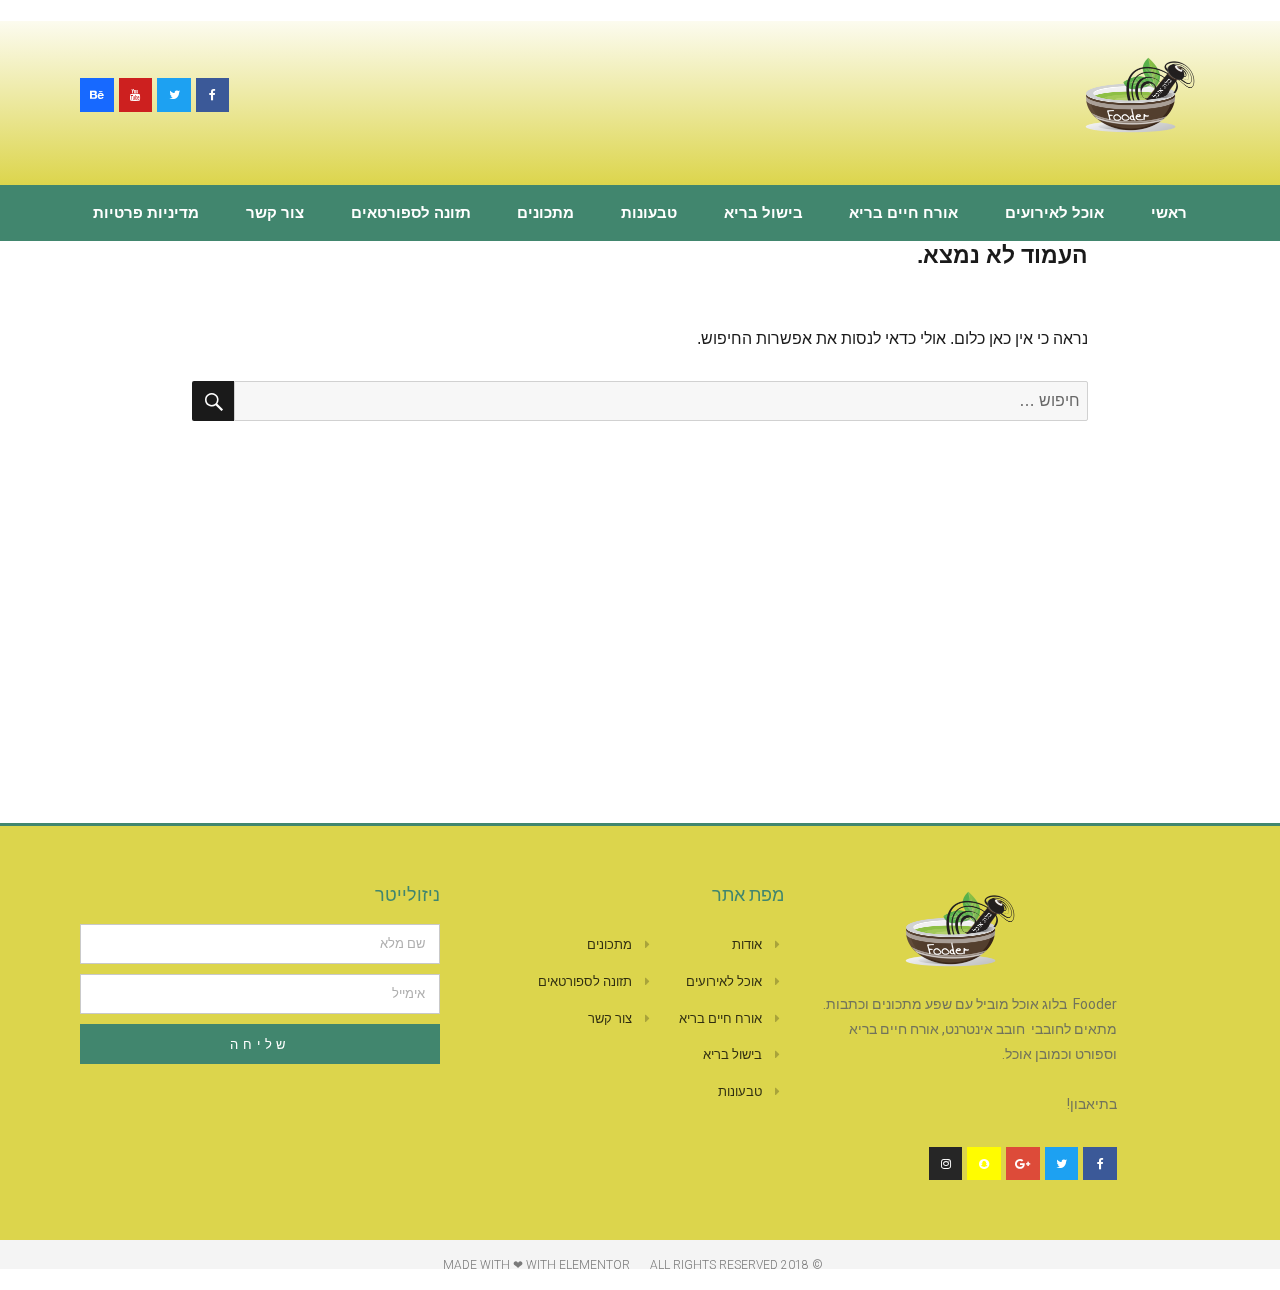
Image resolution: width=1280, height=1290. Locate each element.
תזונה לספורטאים (411, 213)
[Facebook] (213, 95)
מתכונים (545, 213)
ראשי (1169, 213)
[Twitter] (174, 95)
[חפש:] (661, 400)
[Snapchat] (984, 1164)
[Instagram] (946, 1164)
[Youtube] (136, 95)
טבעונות (649, 213)
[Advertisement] (640, 573)
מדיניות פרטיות (146, 213)
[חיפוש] (213, 401)
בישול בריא (763, 213)
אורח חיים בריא (903, 213)
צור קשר (275, 213)
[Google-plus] (1023, 1164)
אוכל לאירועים (1054, 213)
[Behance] (97, 95)
